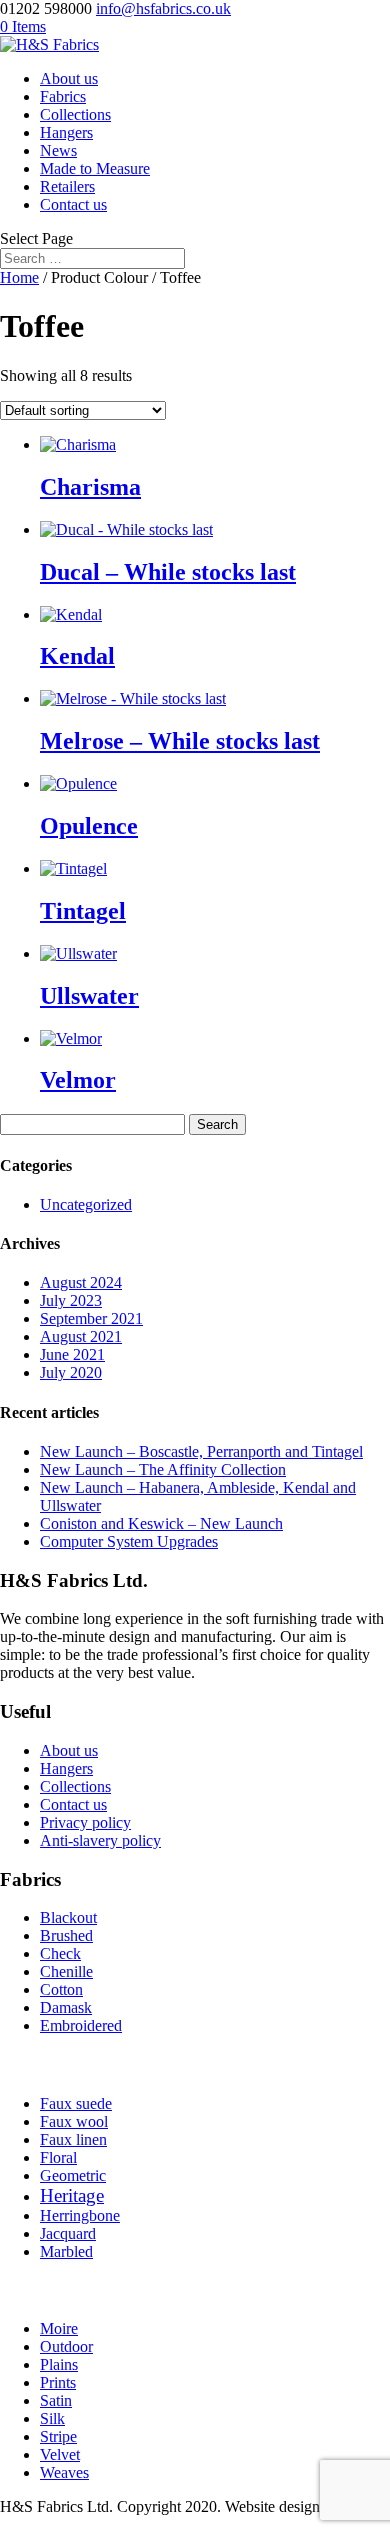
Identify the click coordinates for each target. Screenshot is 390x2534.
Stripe (58, 2436)
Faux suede (76, 2103)
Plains (59, 2364)
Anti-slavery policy (100, 1840)
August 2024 (81, 1282)
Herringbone (80, 2215)
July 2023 (71, 1300)
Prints (58, 2382)
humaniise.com (47, 2524)
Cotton (61, 1989)
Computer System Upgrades (129, 1541)
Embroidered (81, 2025)
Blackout (68, 1917)
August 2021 (81, 1336)
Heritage (72, 2195)
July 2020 (71, 1372)
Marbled (66, 2251)
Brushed (66, 1935)
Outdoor (66, 2346)
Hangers (66, 132)
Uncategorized (86, 1204)
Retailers (67, 186)
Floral (58, 2157)
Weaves (64, 2472)
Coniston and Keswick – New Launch (161, 1523)
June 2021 (72, 1354)
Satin (56, 2400)
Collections (75, 114)
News (58, 150)
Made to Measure (95, 168)
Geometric (73, 2175)
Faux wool (74, 2121)
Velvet (60, 2454)
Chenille (66, 1971)
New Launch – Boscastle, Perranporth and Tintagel (201, 1451)
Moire (59, 2328)
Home (19, 277)
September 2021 (91, 1318)
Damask (66, 2007)
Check (60, 1953)
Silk (52, 2418)
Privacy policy (85, 1822)
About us (69, 78)
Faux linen (73, 2139)
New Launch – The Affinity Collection (163, 1469)
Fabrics (63, 96)
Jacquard (68, 2233)
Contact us (73, 204)
